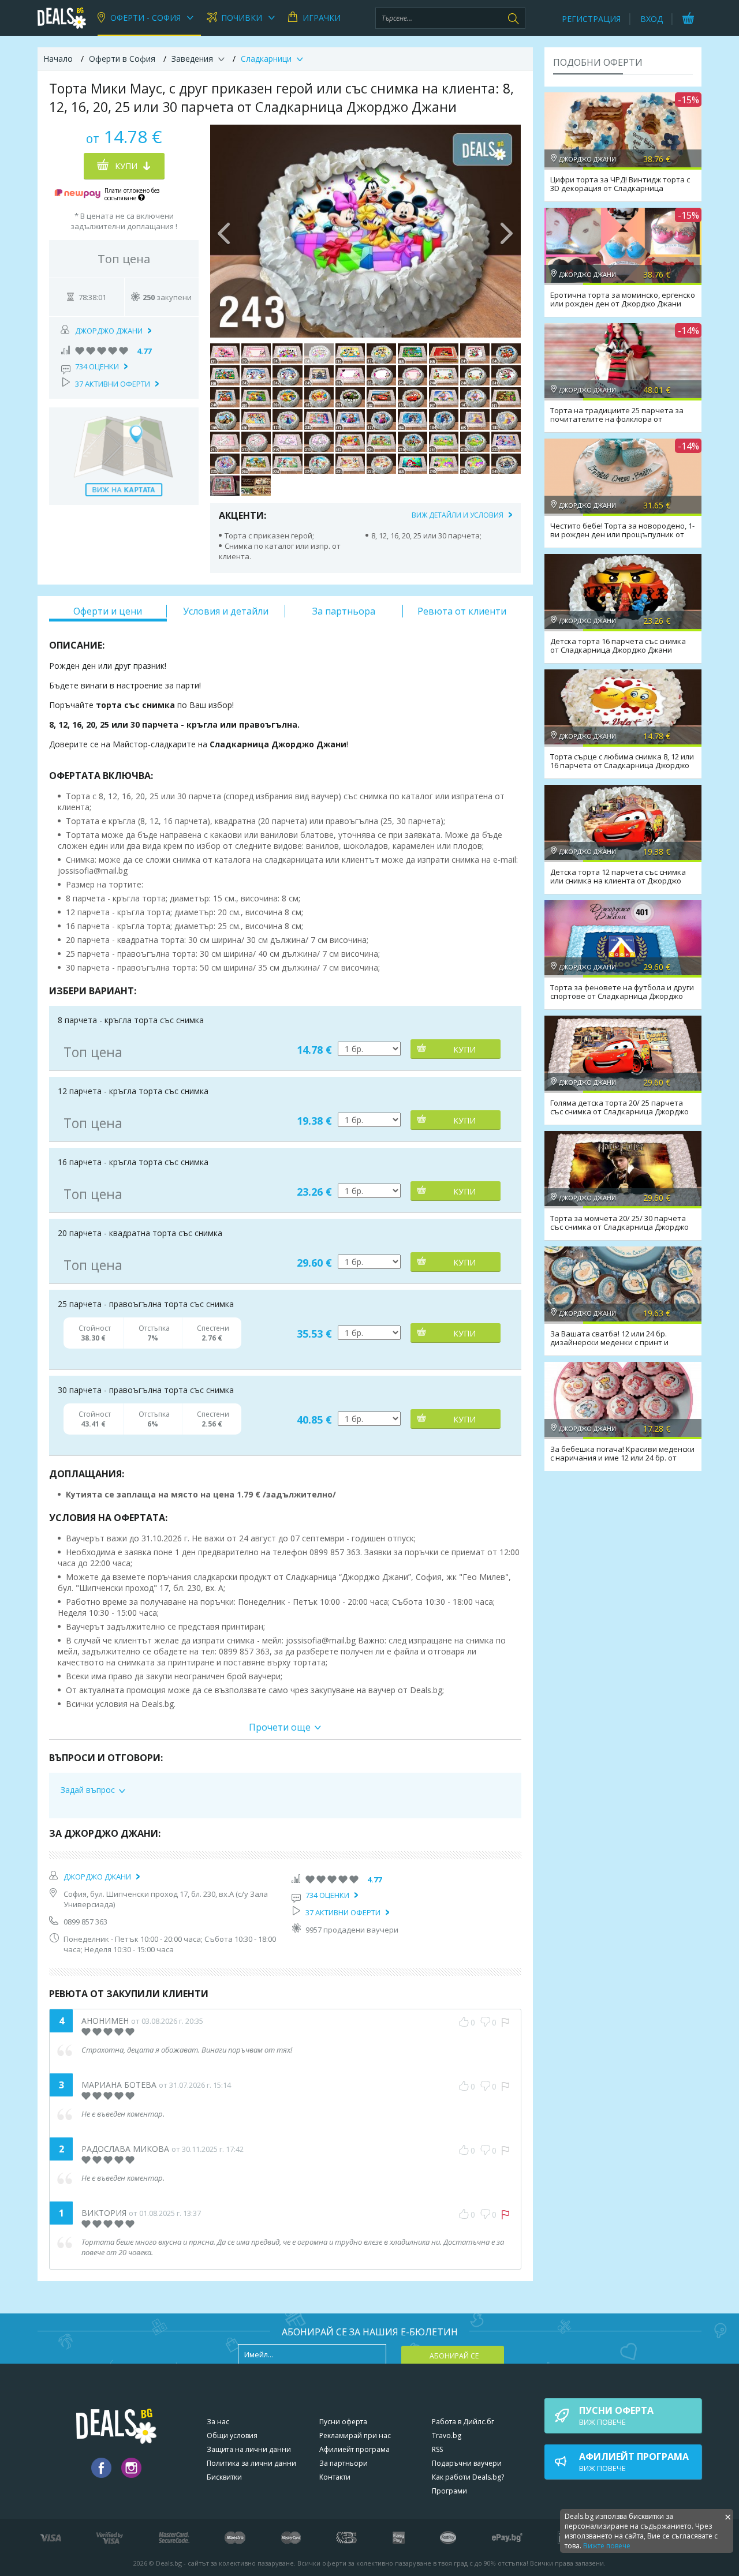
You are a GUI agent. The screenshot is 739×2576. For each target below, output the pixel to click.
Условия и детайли (226, 611)
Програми (449, 2491)
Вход (652, 19)
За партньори (344, 2463)
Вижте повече (607, 2546)
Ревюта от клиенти (462, 611)
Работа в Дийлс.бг (463, 2422)
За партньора (344, 611)
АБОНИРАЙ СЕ (454, 2356)
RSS (437, 2449)
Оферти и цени (108, 611)
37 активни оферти (113, 384)
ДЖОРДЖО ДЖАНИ (109, 331)
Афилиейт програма (354, 2449)
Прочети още (280, 1727)
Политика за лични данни (251, 2463)
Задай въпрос (88, 1790)
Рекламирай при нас (355, 2435)
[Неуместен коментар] (505, 2023)
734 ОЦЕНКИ (97, 366)
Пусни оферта (343, 2422)
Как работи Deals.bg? (468, 2477)
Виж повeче (616, 2416)
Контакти (335, 2477)
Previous (225, 231)
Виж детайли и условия (458, 515)
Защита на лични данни (249, 2449)
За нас (218, 2422)
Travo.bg (447, 2435)
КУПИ (464, 1049)
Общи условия (232, 2435)
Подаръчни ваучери (467, 2463)
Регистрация (591, 19)
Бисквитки (224, 2477)
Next (506, 231)
